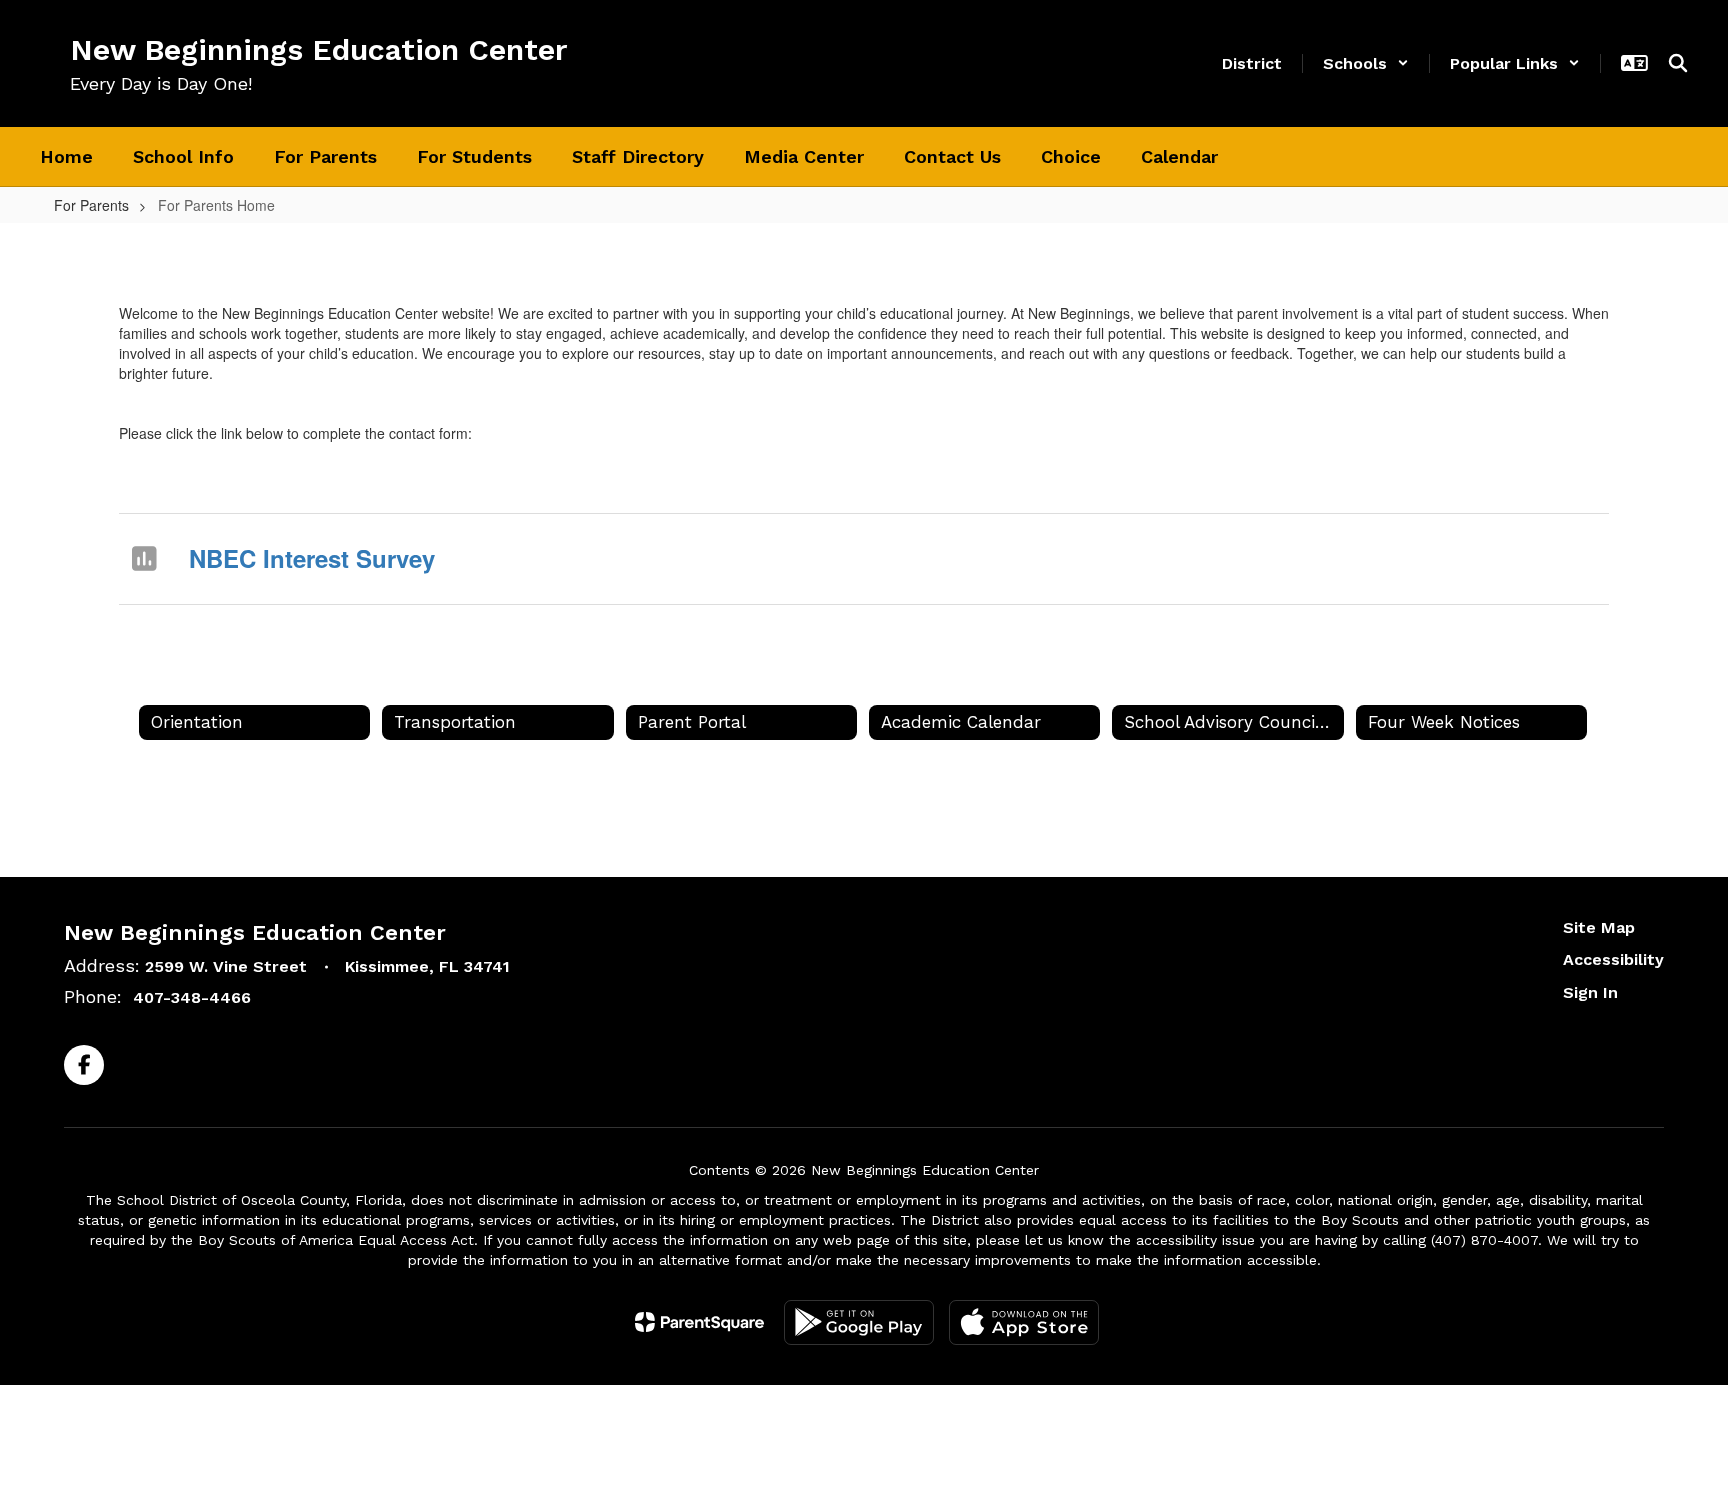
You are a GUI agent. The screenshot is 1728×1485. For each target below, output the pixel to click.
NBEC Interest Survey (312, 558)
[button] (1366, 63)
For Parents (91, 205)
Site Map (1599, 927)
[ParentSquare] (699, 1322)
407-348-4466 (192, 997)
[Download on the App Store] (1024, 1322)
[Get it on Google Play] (859, 1322)
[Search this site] (1678, 63)
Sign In (1590, 992)
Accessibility (1613, 959)
